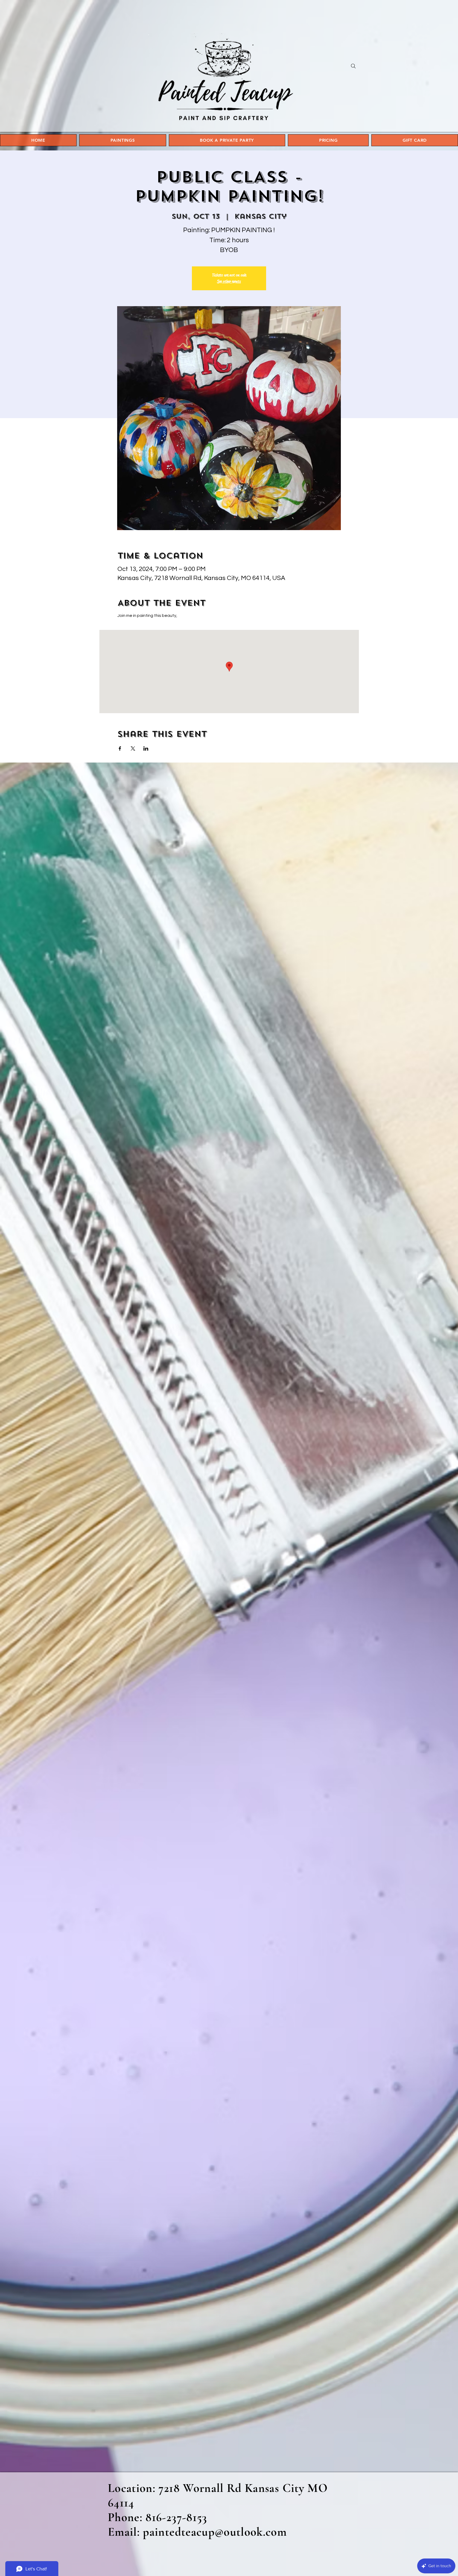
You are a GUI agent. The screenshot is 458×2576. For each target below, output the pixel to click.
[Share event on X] (133, 748)
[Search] (353, 66)
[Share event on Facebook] (120, 748)
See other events (229, 281)
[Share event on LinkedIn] (146, 748)
